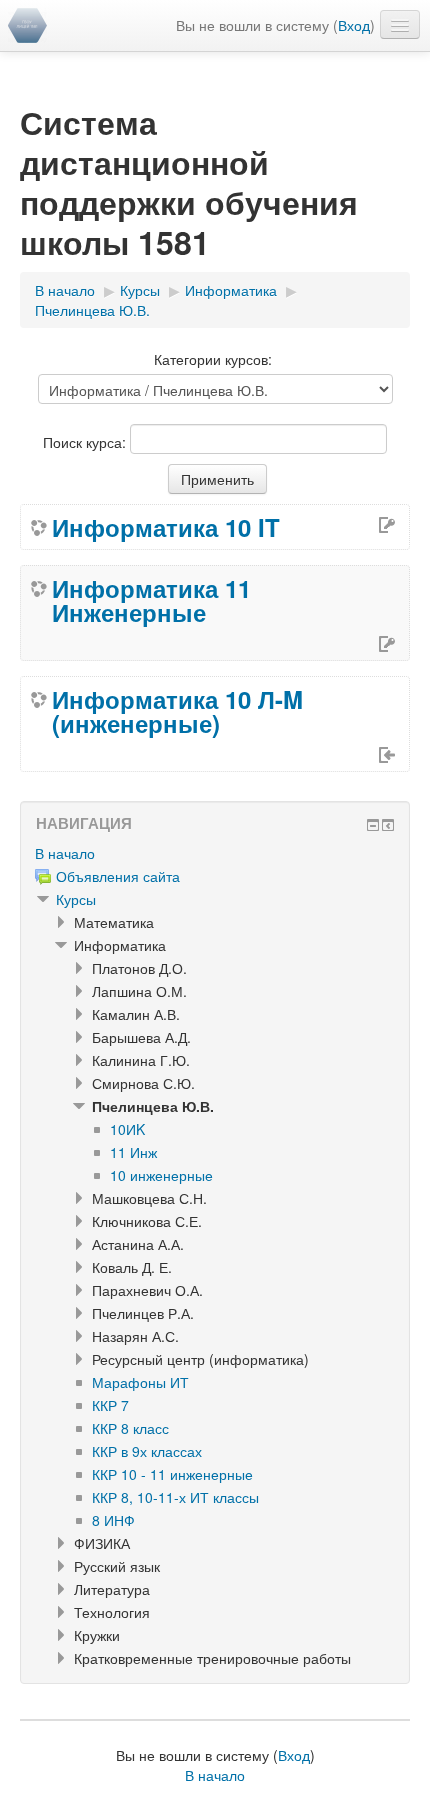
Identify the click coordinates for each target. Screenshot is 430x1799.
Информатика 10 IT (166, 527)
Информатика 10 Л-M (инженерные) (177, 711)
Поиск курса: (86, 442)
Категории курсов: (213, 359)
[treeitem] (215, 853)
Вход (354, 25)
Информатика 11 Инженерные (151, 600)
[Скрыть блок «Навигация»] (373, 825)
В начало (65, 853)
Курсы (76, 899)
